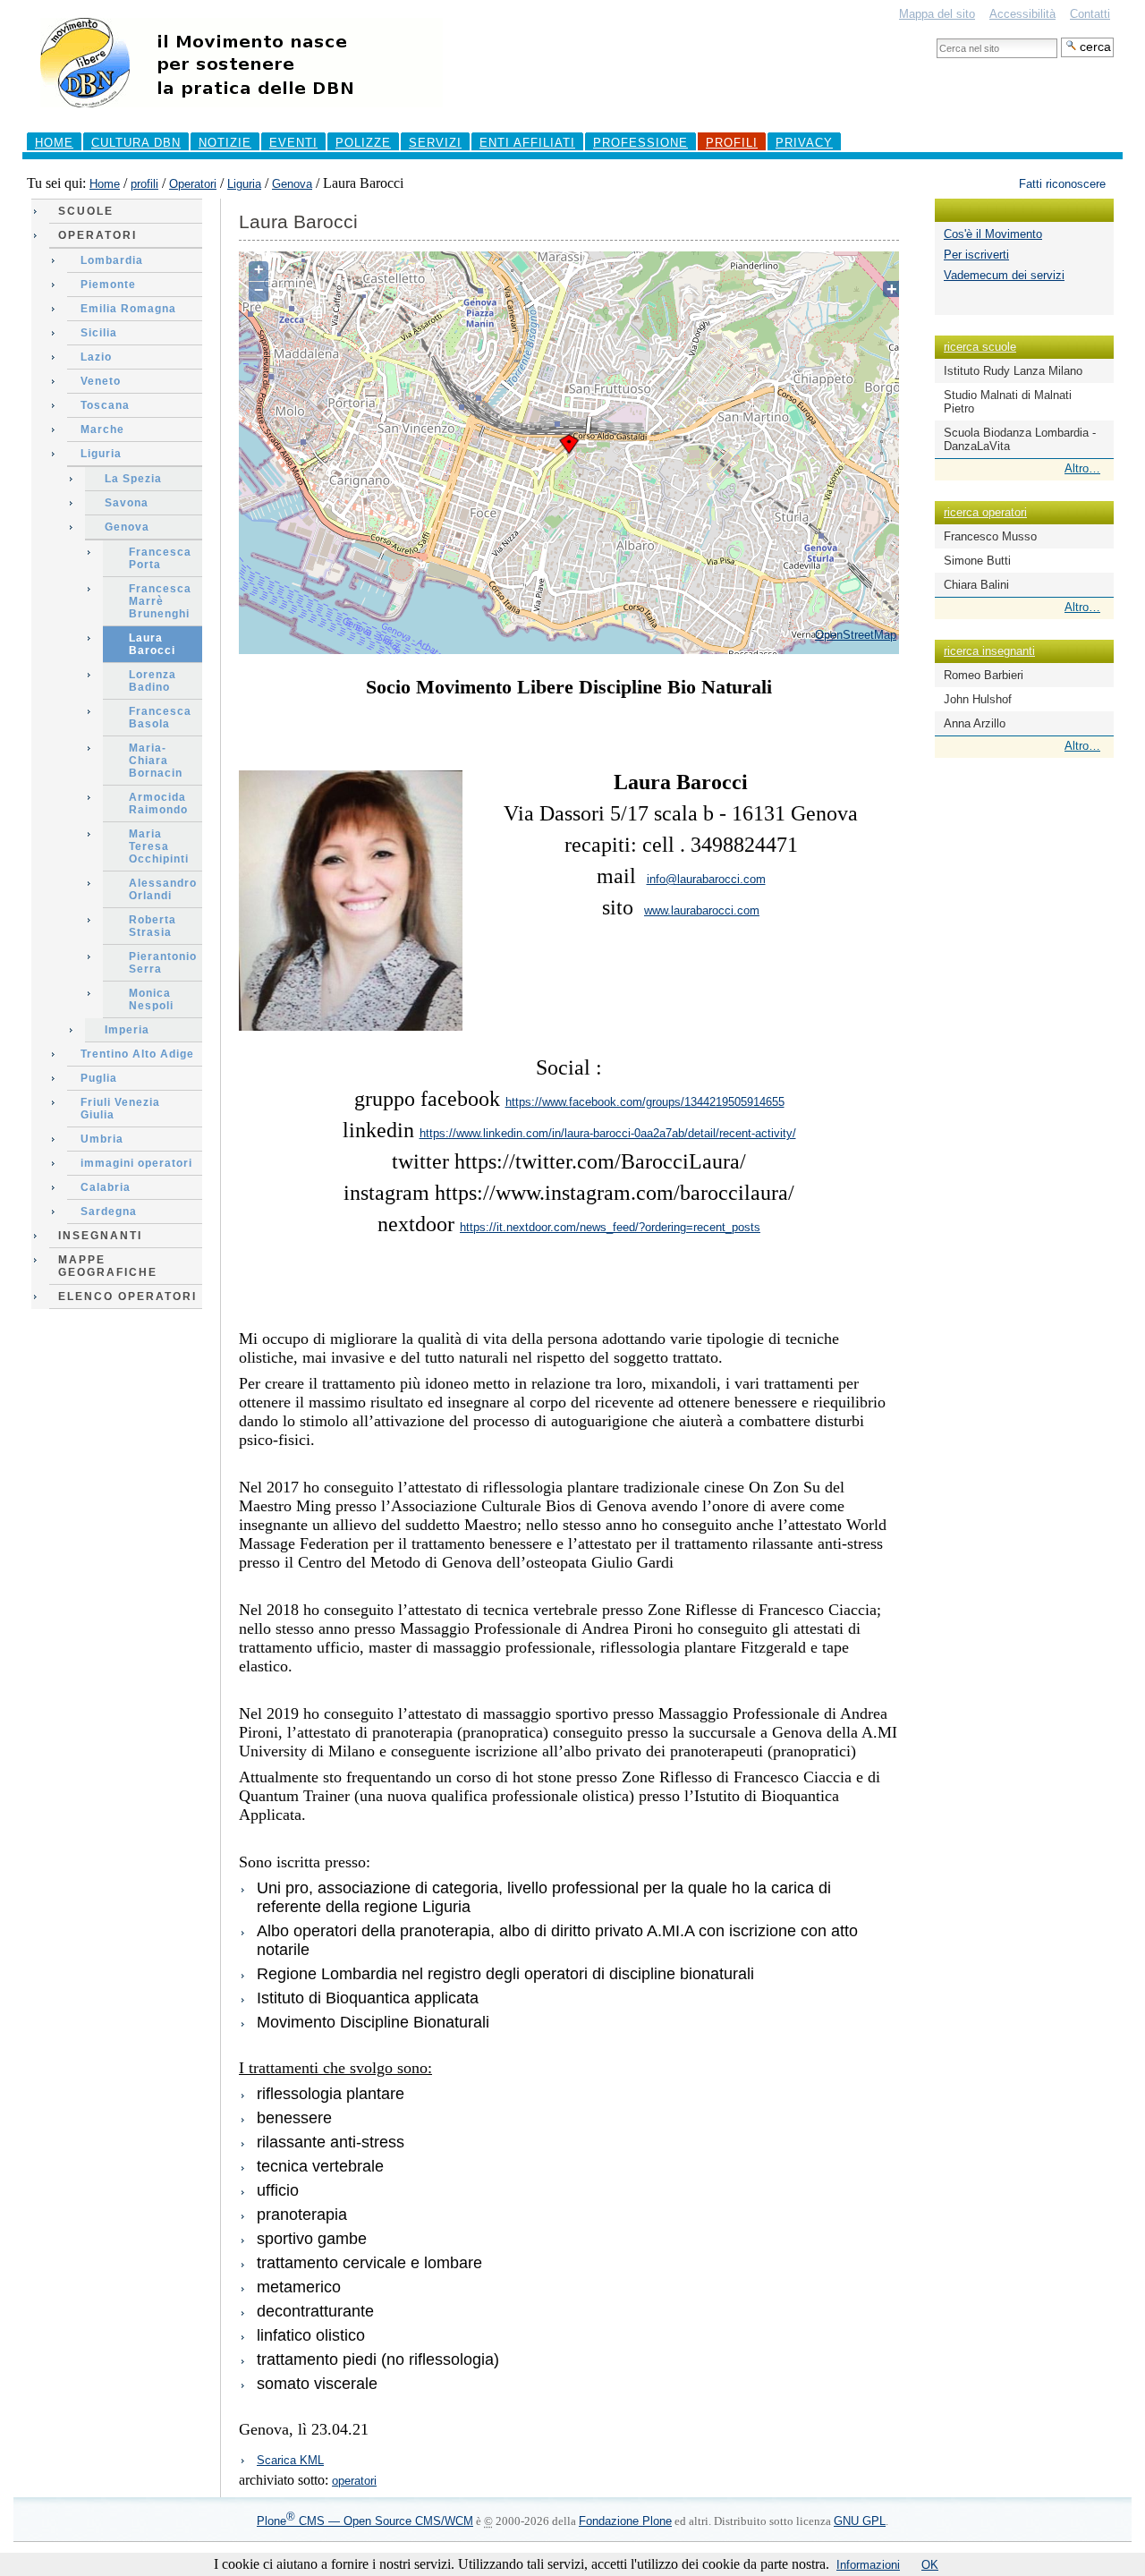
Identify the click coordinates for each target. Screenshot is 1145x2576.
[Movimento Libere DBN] (242, 116)
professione (640, 143)
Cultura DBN (136, 143)
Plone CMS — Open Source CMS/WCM (365, 2521)
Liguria (244, 184)
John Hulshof (978, 699)
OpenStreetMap (856, 635)
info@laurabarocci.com (706, 879)
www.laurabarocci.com (702, 910)
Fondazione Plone (625, 2521)
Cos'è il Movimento (993, 234)
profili (732, 143)
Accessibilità (1022, 14)
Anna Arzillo (975, 723)
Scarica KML (290, 2460)
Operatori (193, 184)
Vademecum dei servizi (1004, 275)
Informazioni (868, 2565)
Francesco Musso (990, 536)
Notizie (225, 143)
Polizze (363, 143)
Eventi (293, 143)
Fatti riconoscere (1062, 184)
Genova (292, 184)
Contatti (1090, 14)
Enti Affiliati (527, 143)
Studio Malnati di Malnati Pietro (1008, 402)
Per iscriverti (976, 255)
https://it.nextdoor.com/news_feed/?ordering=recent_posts (610, 1227)
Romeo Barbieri (984, 675)
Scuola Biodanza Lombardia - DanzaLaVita (1020, 439)
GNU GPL (860, 2521)
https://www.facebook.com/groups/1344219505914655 (645, 1102)
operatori (354, 2481)
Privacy (804, 143)
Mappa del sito (937, 14)
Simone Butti (977, 561)
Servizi (435, 143)
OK (930, 2565)
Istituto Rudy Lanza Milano (1013, 371)
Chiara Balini (976, 585)
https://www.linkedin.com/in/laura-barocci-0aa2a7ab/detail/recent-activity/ (608, 1133)
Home (54, 143)
